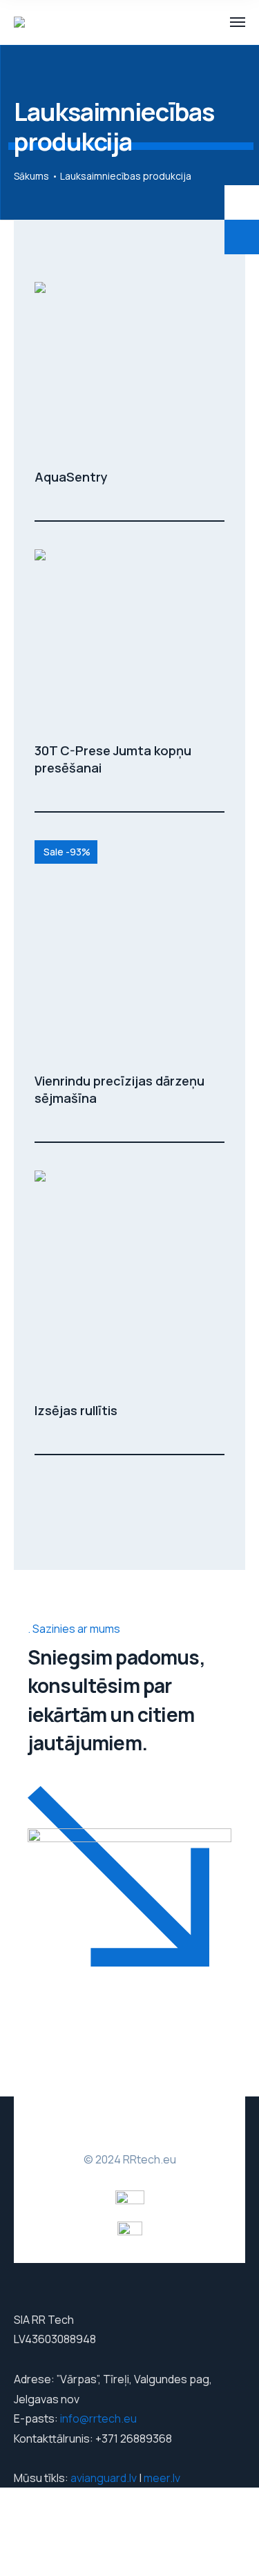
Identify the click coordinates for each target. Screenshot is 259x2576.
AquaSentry (71, 477)
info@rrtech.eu (98, 2418)
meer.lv (162, 2478)
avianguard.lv (104, 2478)
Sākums (31, 176)
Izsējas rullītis (76, 1410)
